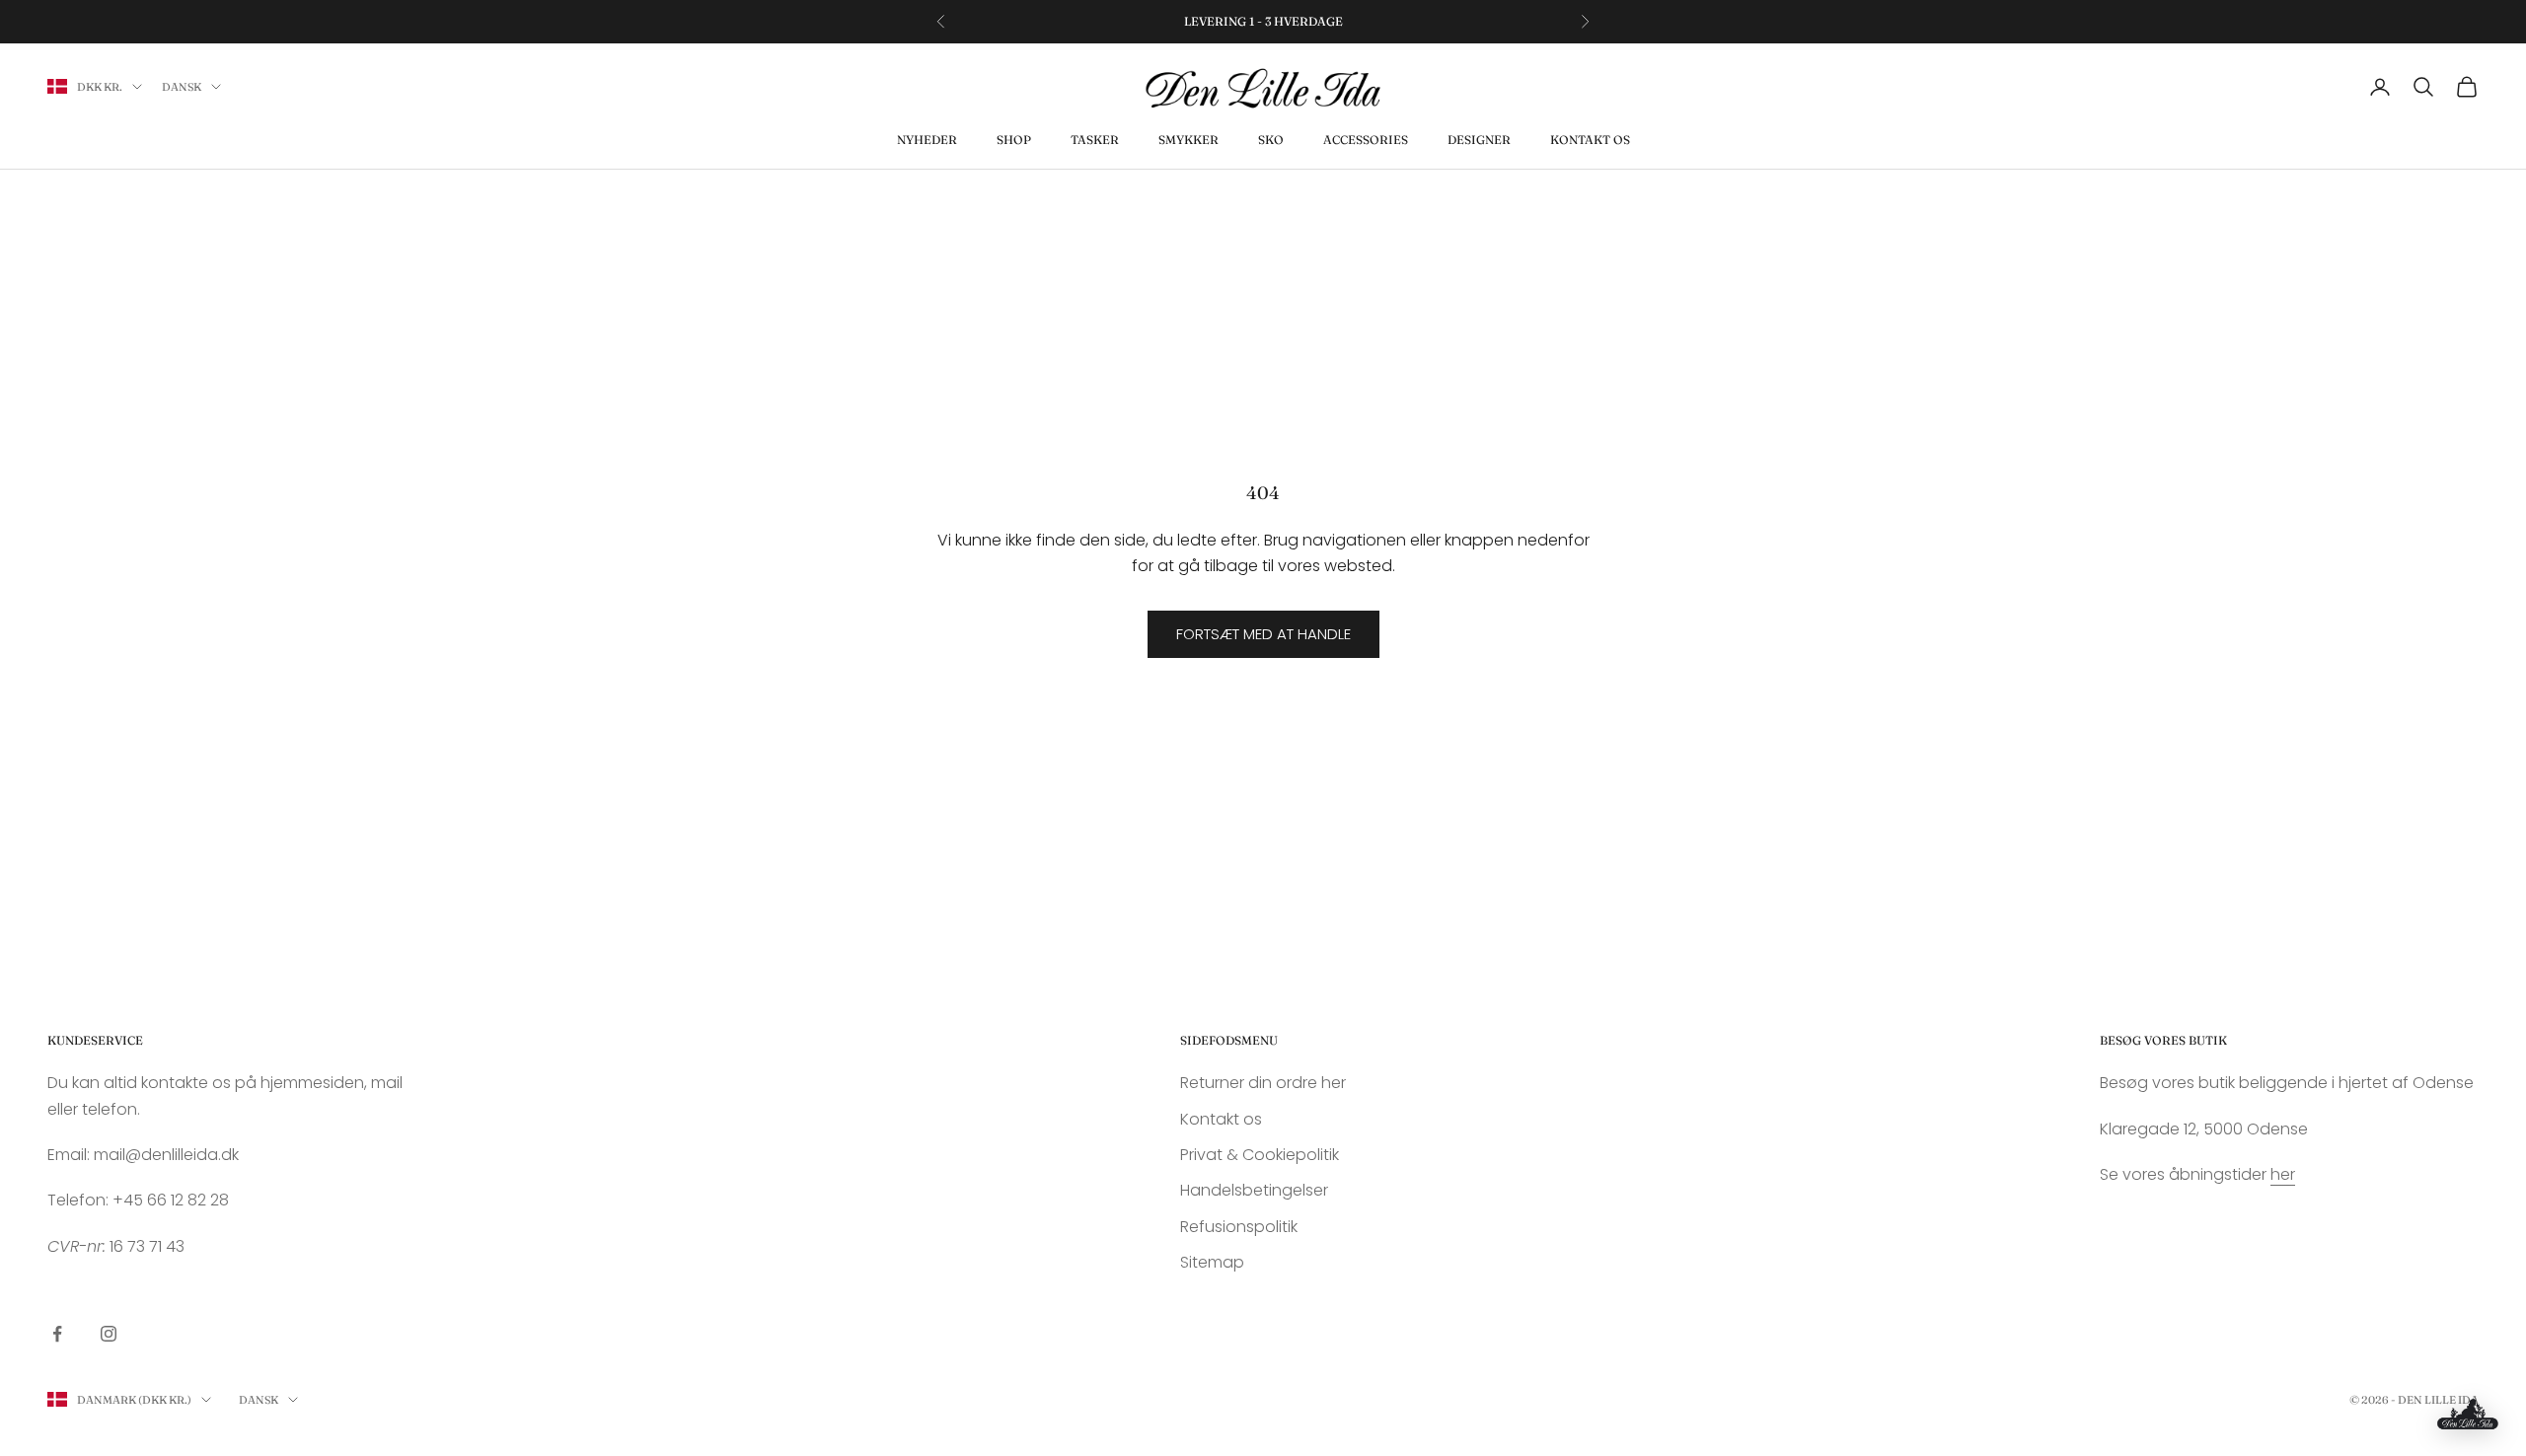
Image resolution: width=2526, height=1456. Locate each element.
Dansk (182, 87)
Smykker (1189, 140)
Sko (1271, 140)
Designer (1479, 140)
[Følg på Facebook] (57, 1334)
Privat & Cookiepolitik (1260, 1155)
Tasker (1095, 140)
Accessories (1366, 140)
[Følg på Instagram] (109, 1334)
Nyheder (927, 140)
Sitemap (1212, 1262)
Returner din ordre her (1263, 1083)
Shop (1014, 140)
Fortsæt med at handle (1263, 634)
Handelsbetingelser (1254, 1190)
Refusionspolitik (1239, 1227)
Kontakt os (1590, 140)
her (2283, 1174)
